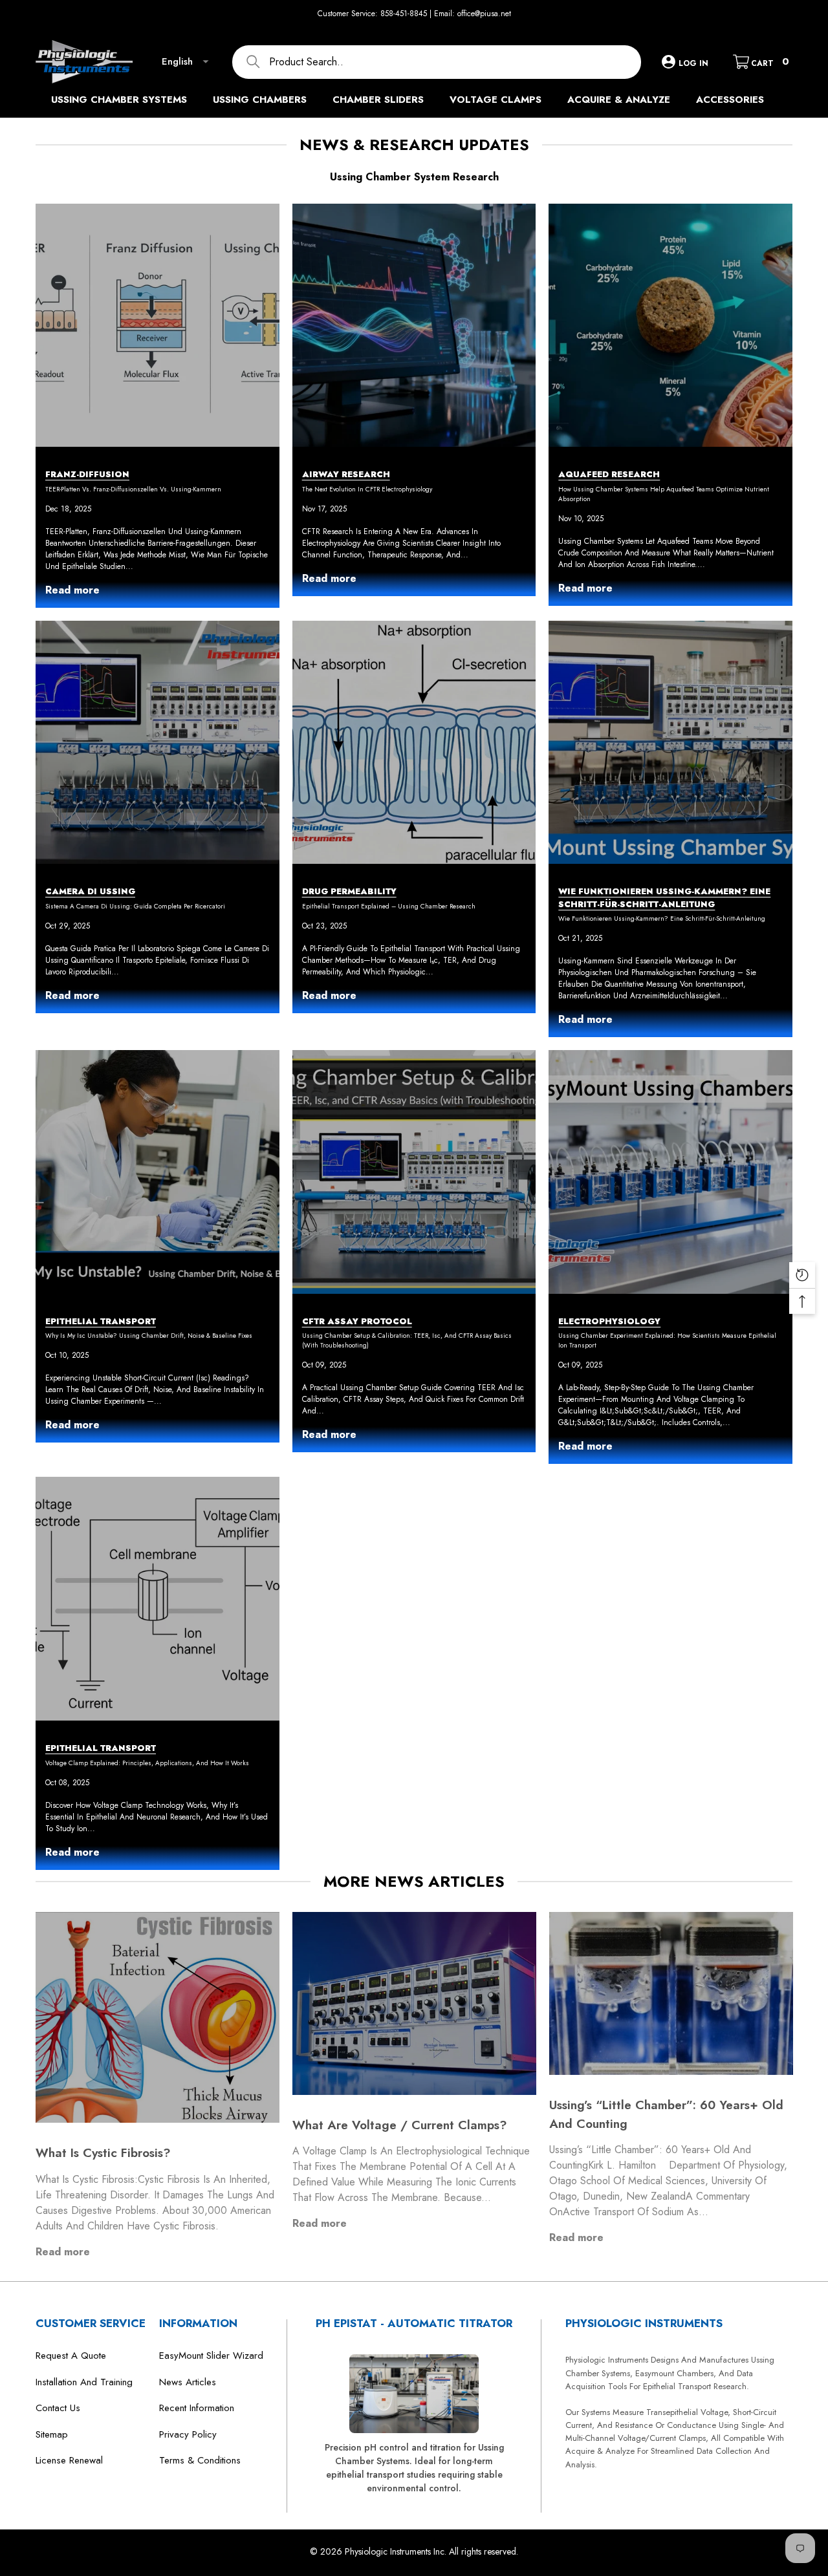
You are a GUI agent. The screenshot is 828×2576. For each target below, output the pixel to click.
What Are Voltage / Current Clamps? (400, 2125)
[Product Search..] (437, 62)
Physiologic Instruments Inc (395, 2551)
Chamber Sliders (378, 100)
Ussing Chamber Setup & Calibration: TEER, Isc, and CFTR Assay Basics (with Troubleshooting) (407, 1340)
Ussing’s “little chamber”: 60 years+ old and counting (666, 2114)
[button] (789, 14)
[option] (158, 2097)
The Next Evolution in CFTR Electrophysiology (367, 489)
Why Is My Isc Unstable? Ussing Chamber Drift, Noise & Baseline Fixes (149, 1336)
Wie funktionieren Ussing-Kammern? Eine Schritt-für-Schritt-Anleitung (662, 918)
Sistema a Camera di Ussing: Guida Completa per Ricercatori (135, 906)
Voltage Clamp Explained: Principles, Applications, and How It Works (147, 1763)
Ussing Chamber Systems (119, 100)
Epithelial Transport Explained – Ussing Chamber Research (389, 906)
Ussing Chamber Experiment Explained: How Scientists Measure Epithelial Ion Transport (667, 1340)
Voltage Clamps (496, 100)
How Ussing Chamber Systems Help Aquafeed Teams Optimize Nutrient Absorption (664, 494)
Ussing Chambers (260, 100)
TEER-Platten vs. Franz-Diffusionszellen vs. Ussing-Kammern (133, 489)
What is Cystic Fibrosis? (103, 2153)
